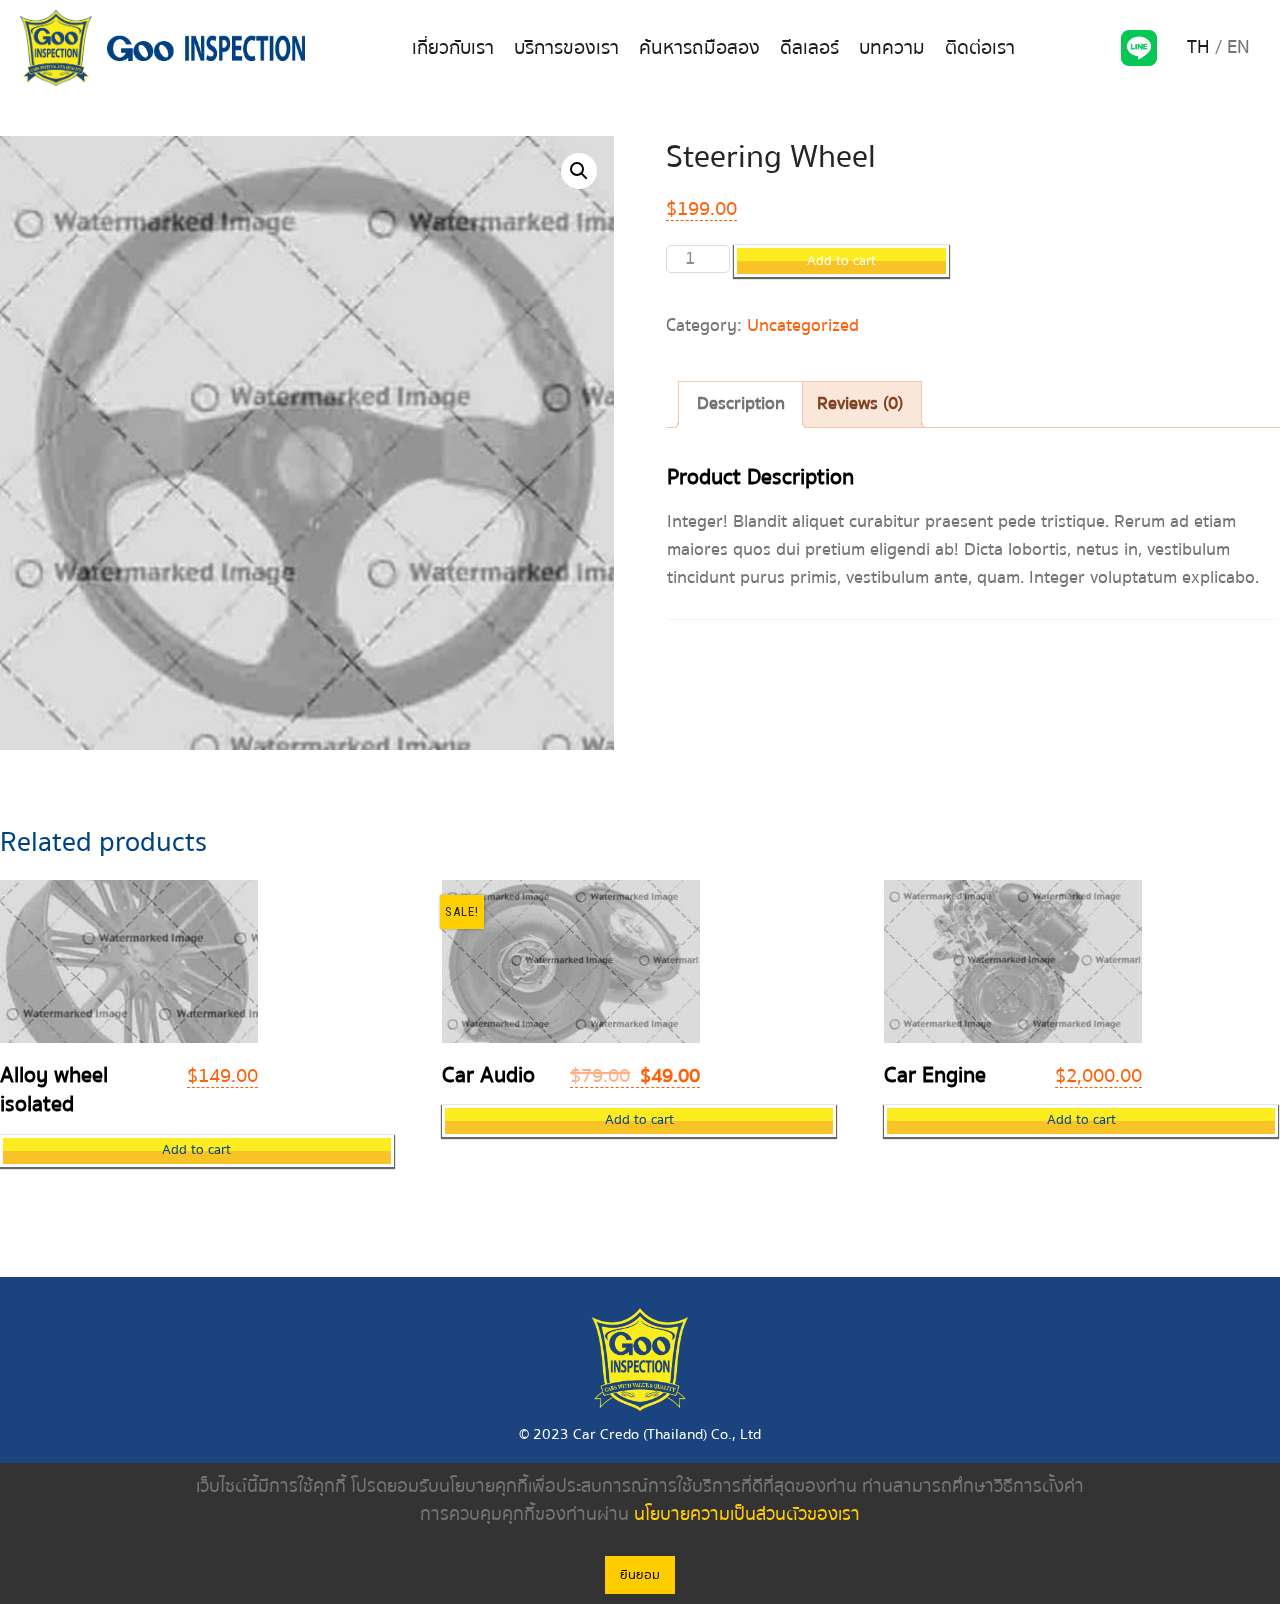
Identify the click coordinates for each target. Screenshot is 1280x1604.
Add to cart (841, 261)
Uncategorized (803, 325)
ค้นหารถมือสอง (699, 48)
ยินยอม (640, 1575)
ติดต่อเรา (980, 48)
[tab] (740, 405)
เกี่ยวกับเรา (453, 48)
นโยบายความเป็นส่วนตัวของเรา (747, 1514)
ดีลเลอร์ (809, 48)
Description (741, 403)
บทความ (892, 48)
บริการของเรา (566, 48)
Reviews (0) (860, 403)
